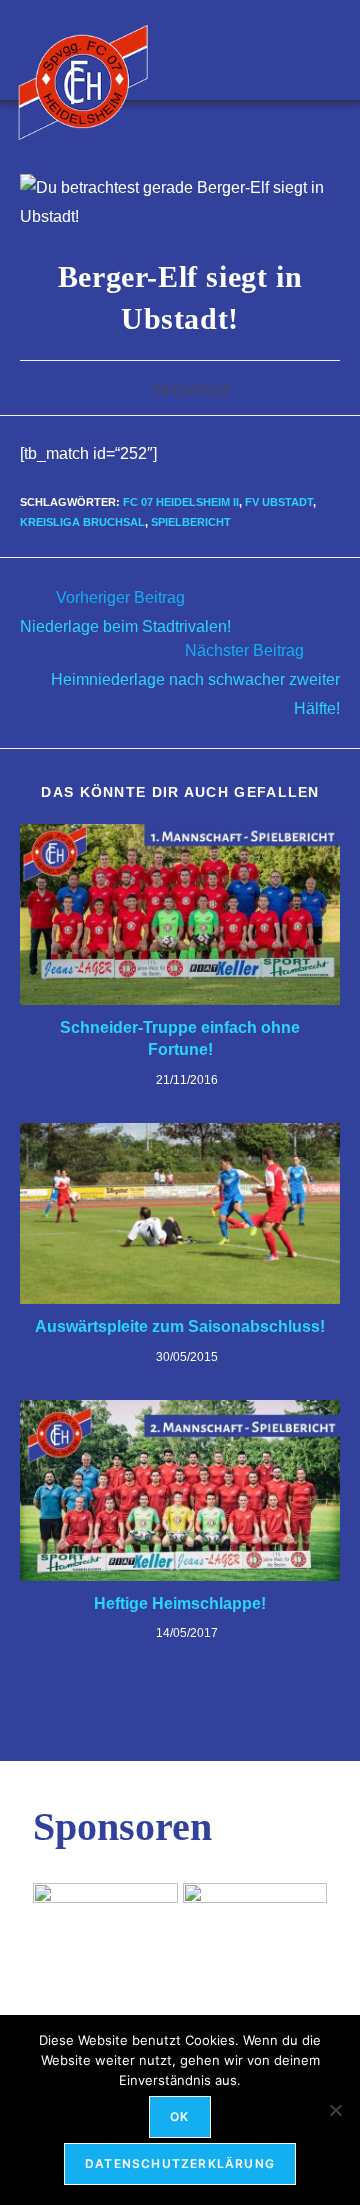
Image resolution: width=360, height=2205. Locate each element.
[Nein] (335, 2110)
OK (179, 2116)
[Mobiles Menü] (332, 49)
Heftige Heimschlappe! (180, 1603)
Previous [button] (58, 1923)
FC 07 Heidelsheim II (181, 502)
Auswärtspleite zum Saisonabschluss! (180, 1326)
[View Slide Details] (255, 1928)
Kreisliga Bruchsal (82, 522)
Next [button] (302, 1923)
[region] (180, 1928)
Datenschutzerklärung (180, 2163)
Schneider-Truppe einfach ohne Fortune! (180, 1038)
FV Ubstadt (279, 502)
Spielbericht (191, 522)
